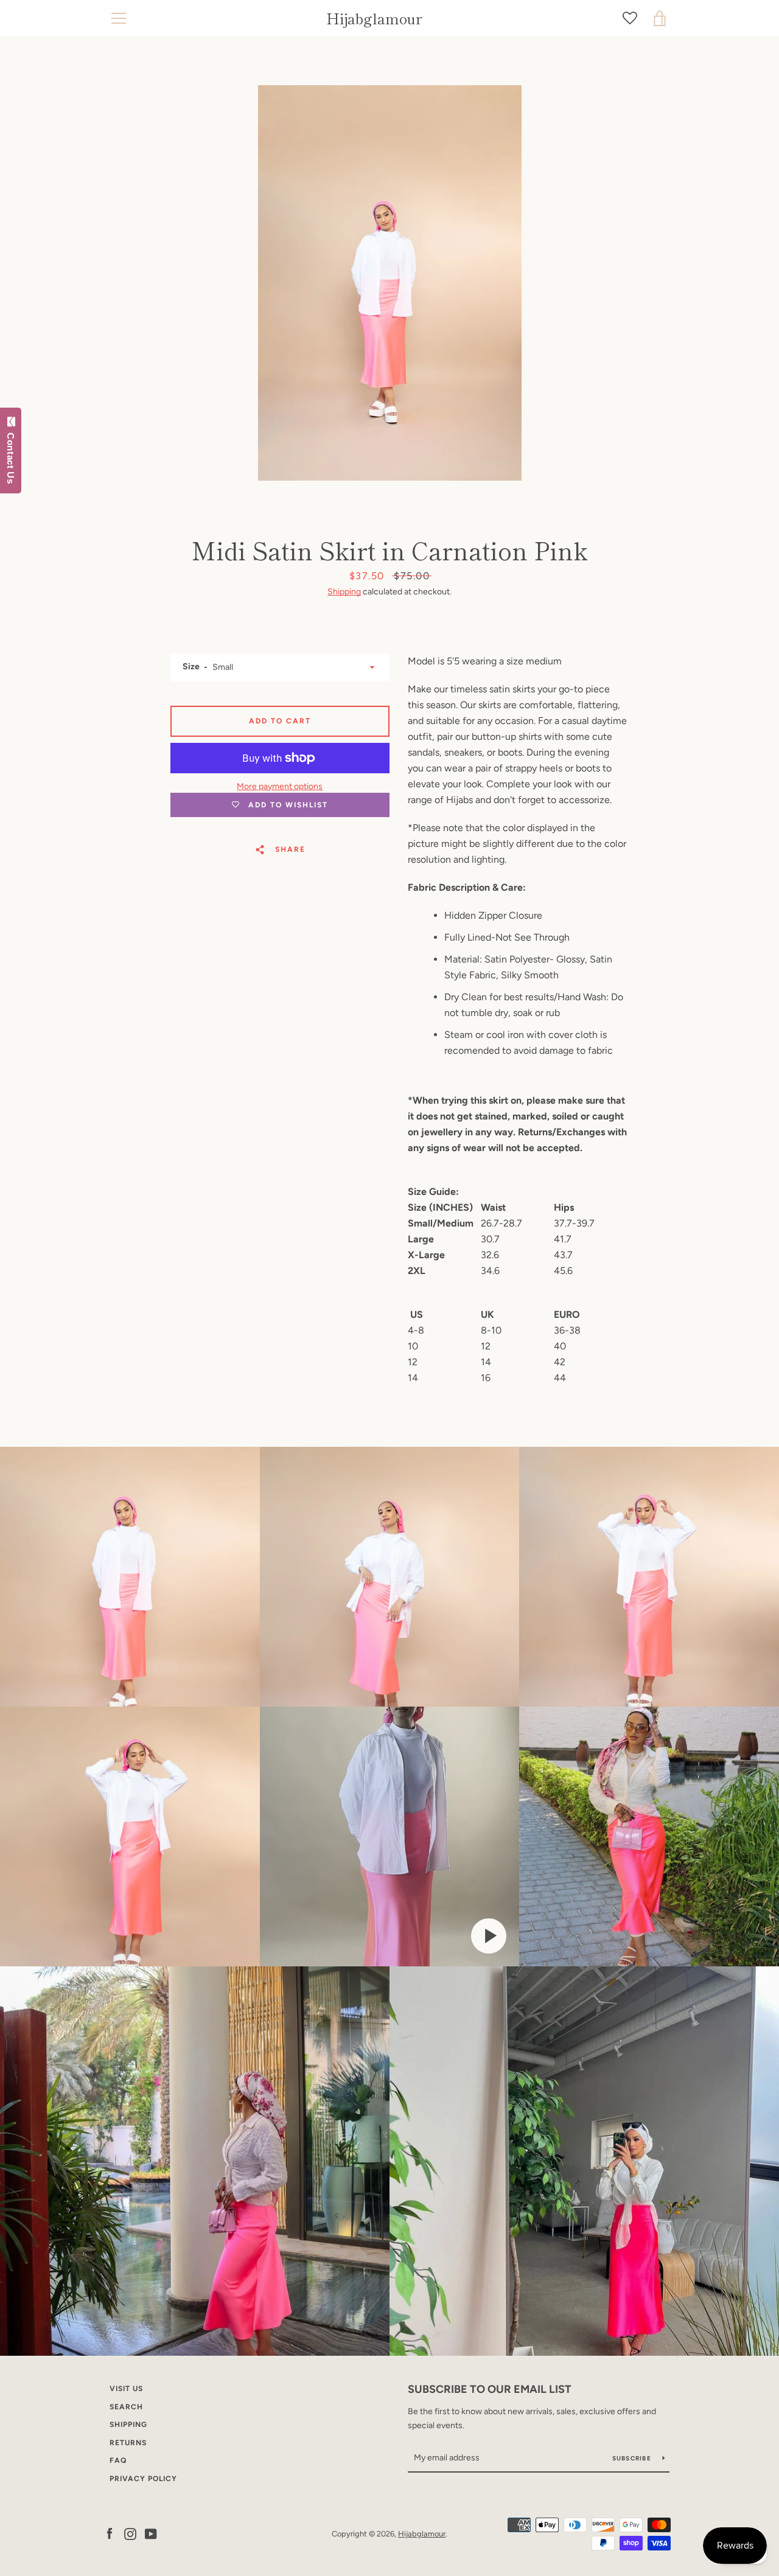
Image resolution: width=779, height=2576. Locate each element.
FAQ (118, 2460)
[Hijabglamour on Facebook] (110, 2533)
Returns (128, 2443)
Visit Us (126, 2389)
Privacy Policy (143, 2479)
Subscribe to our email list (490, 2389)
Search (126, 2407)
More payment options (280, 786)
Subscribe (633, 2458)
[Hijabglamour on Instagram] (130, 2533)
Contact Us (11, 456)
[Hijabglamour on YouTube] (151, 2533)
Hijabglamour (374, 19)
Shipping (344, 592)
